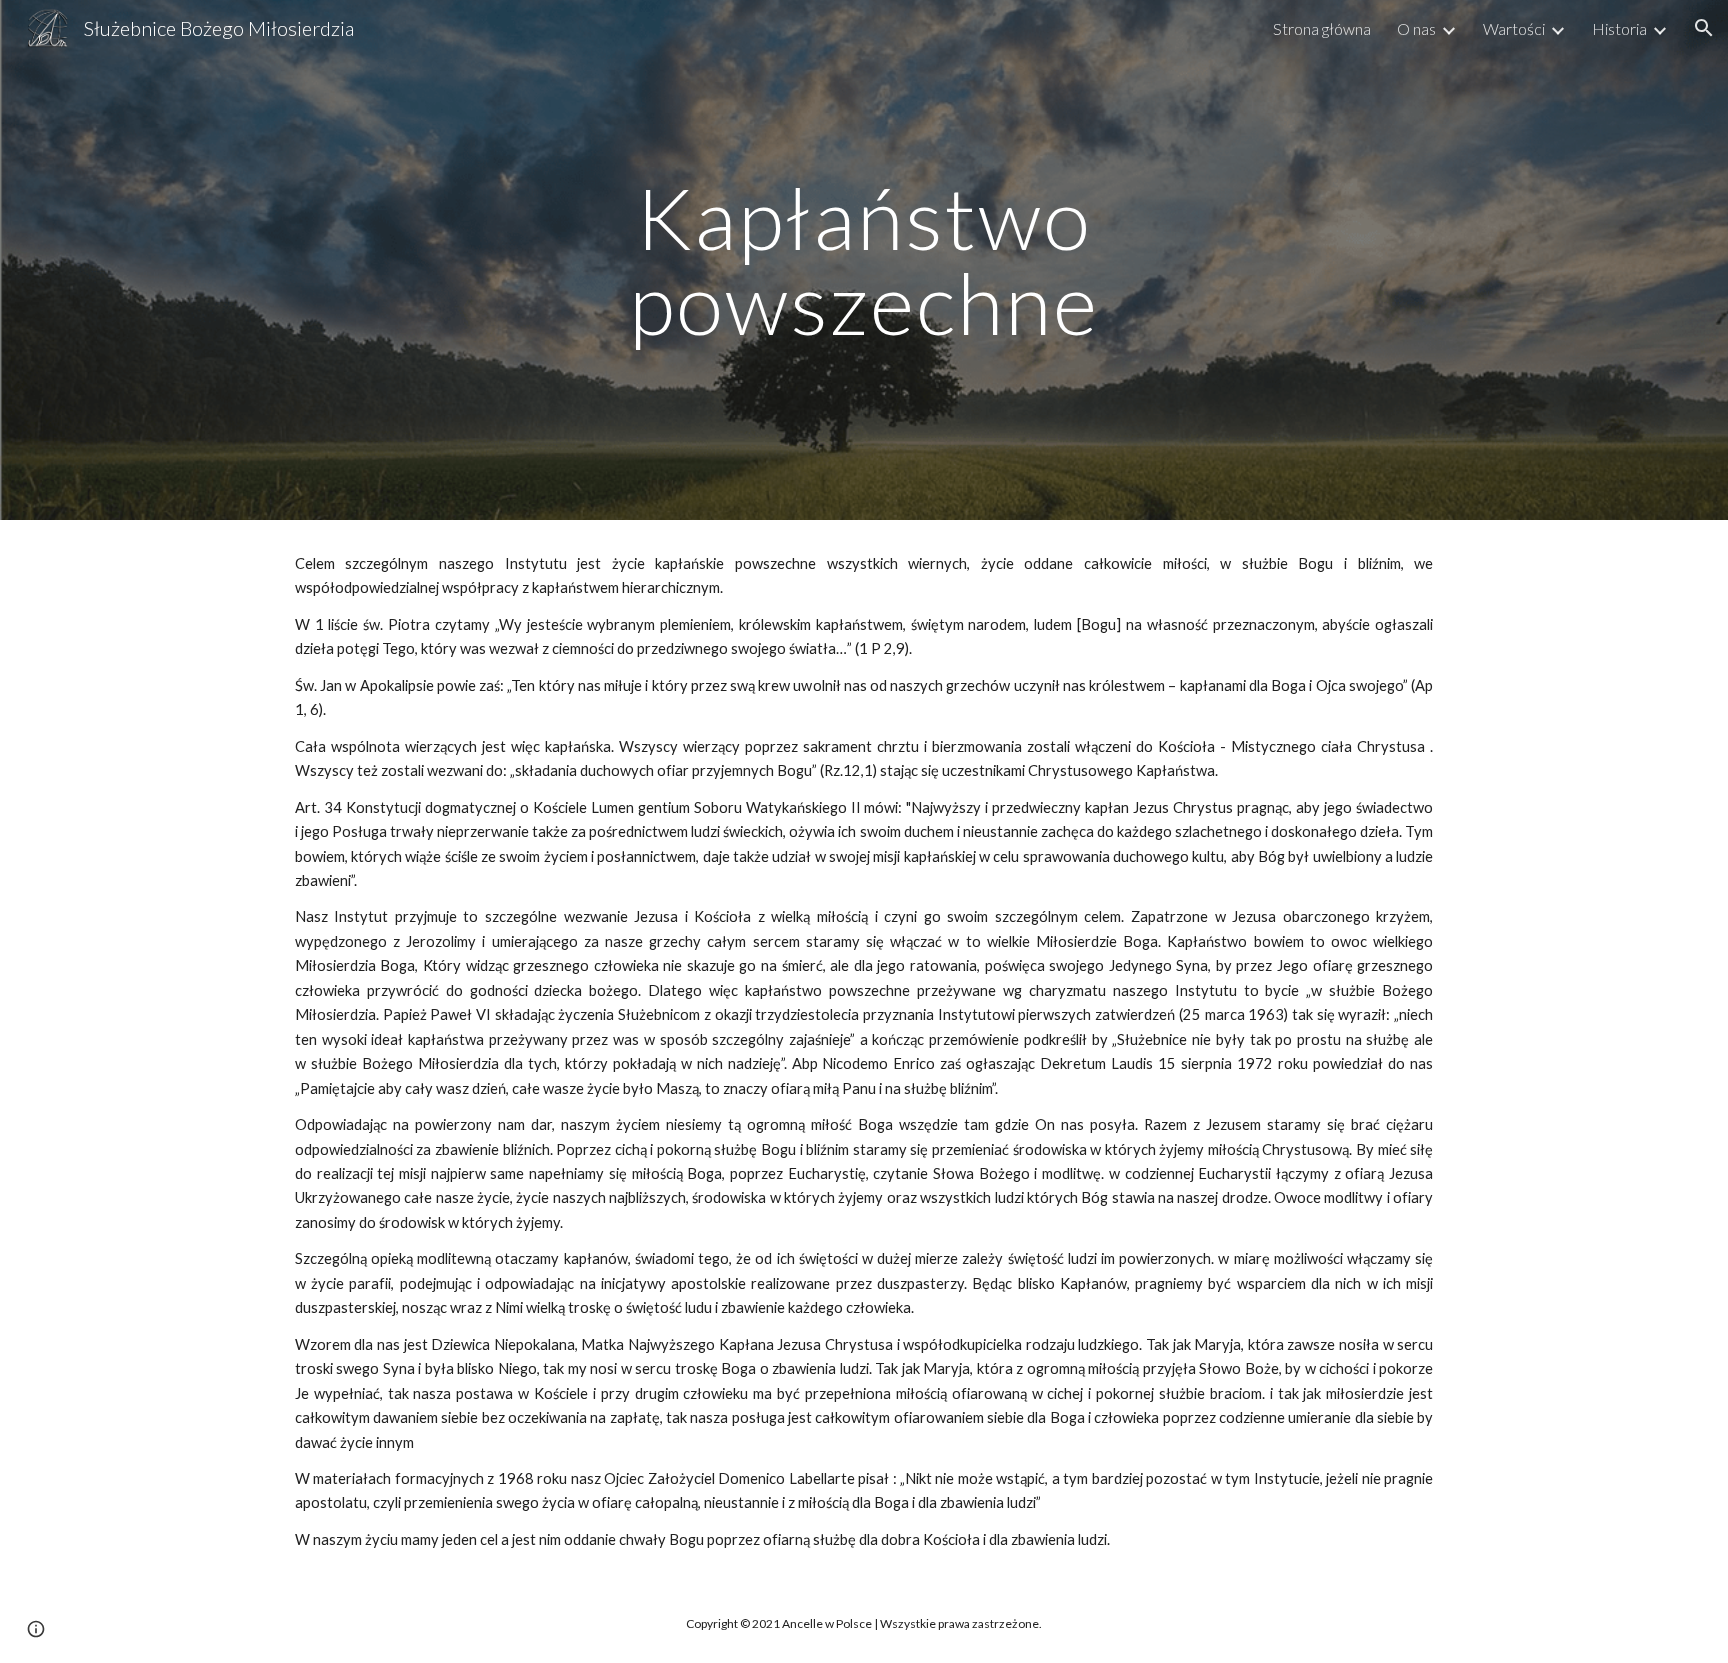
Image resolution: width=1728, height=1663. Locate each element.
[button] (1704, 28)
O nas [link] (1416, 28)
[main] (864, 260)
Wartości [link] (1514, 28)
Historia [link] (1619, 28)
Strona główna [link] (1322, 28)
